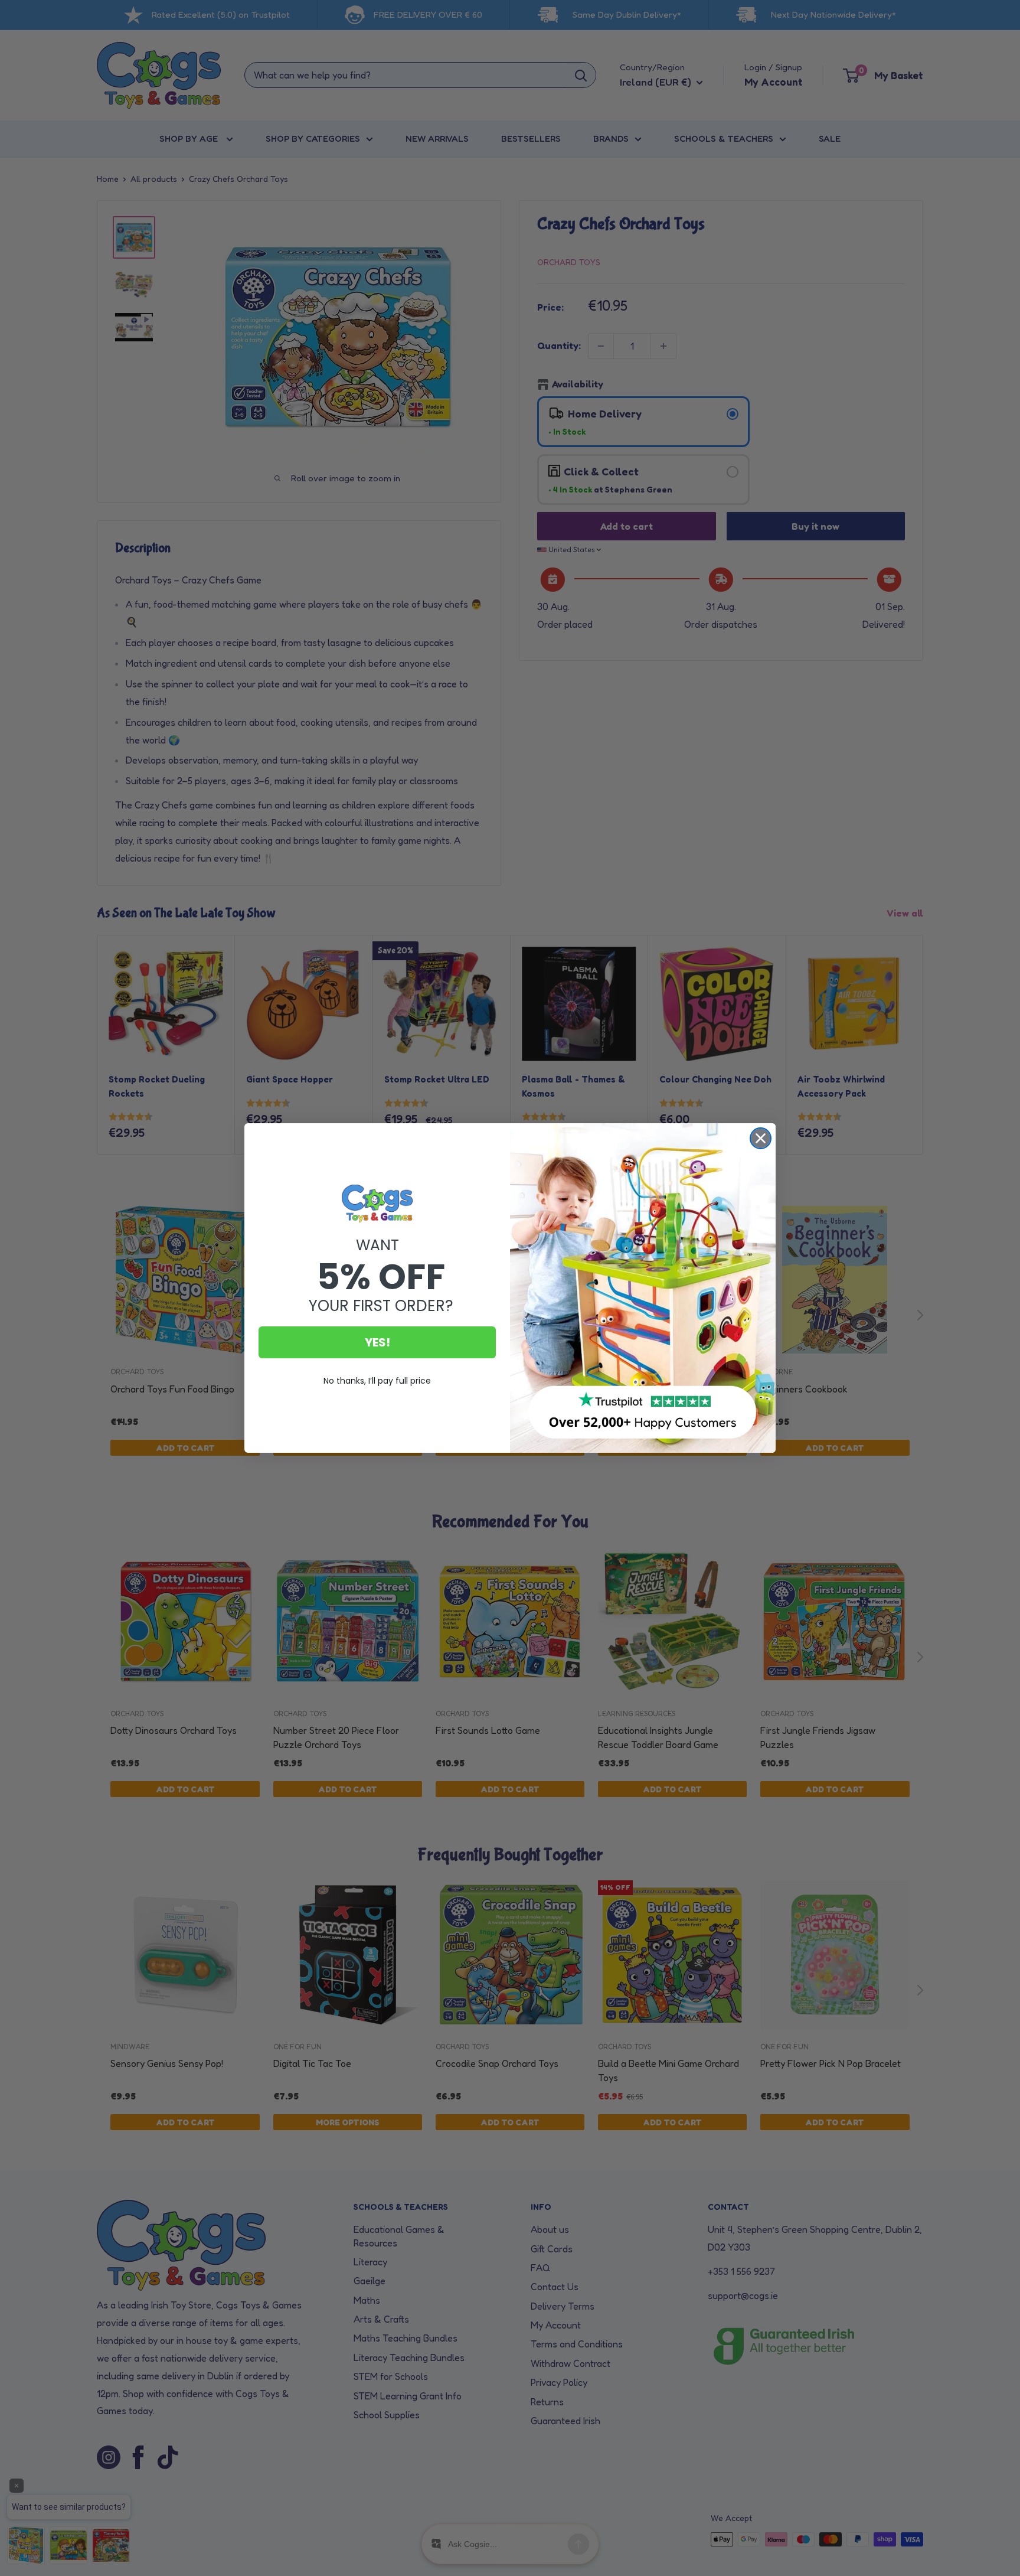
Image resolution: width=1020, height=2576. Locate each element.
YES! (377, 1342)
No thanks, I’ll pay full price (377, 1381)
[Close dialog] (761, 1138)
